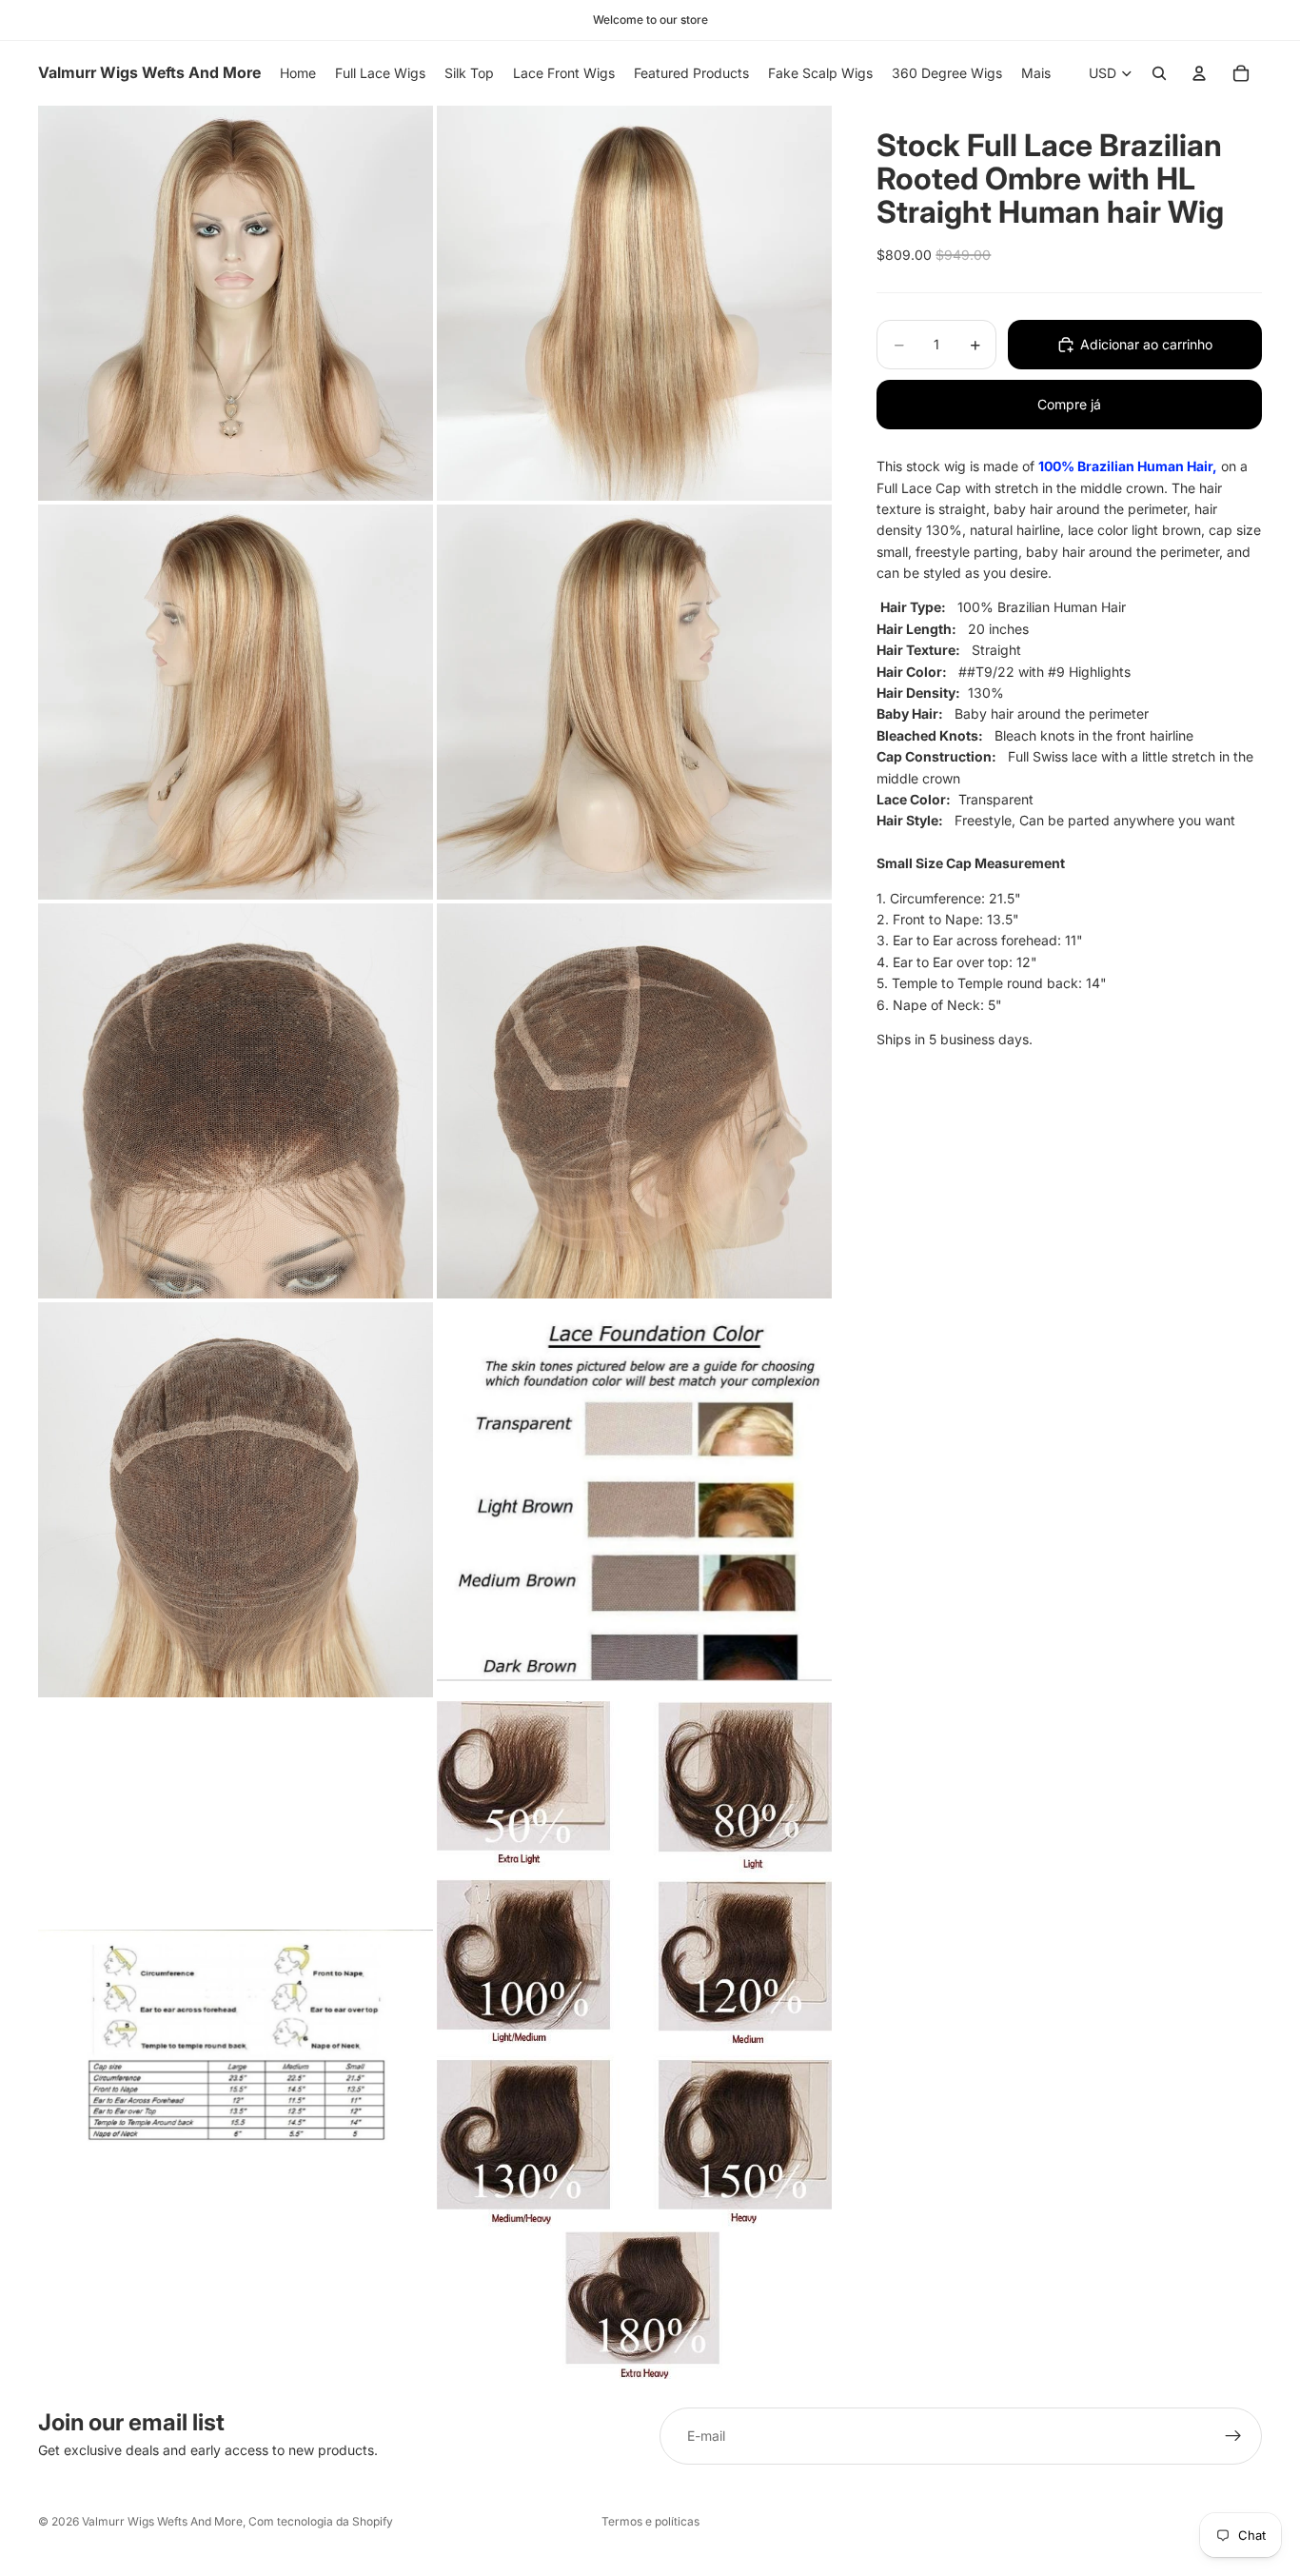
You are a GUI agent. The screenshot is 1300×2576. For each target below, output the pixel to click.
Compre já (1069, 404)
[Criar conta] (1233, 2436)
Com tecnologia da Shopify (321, 2521)
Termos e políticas (650, 2521)
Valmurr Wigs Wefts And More (162, 2521)
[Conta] (1199, 73)
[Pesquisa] (1159, 73)
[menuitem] (1036, 73)
